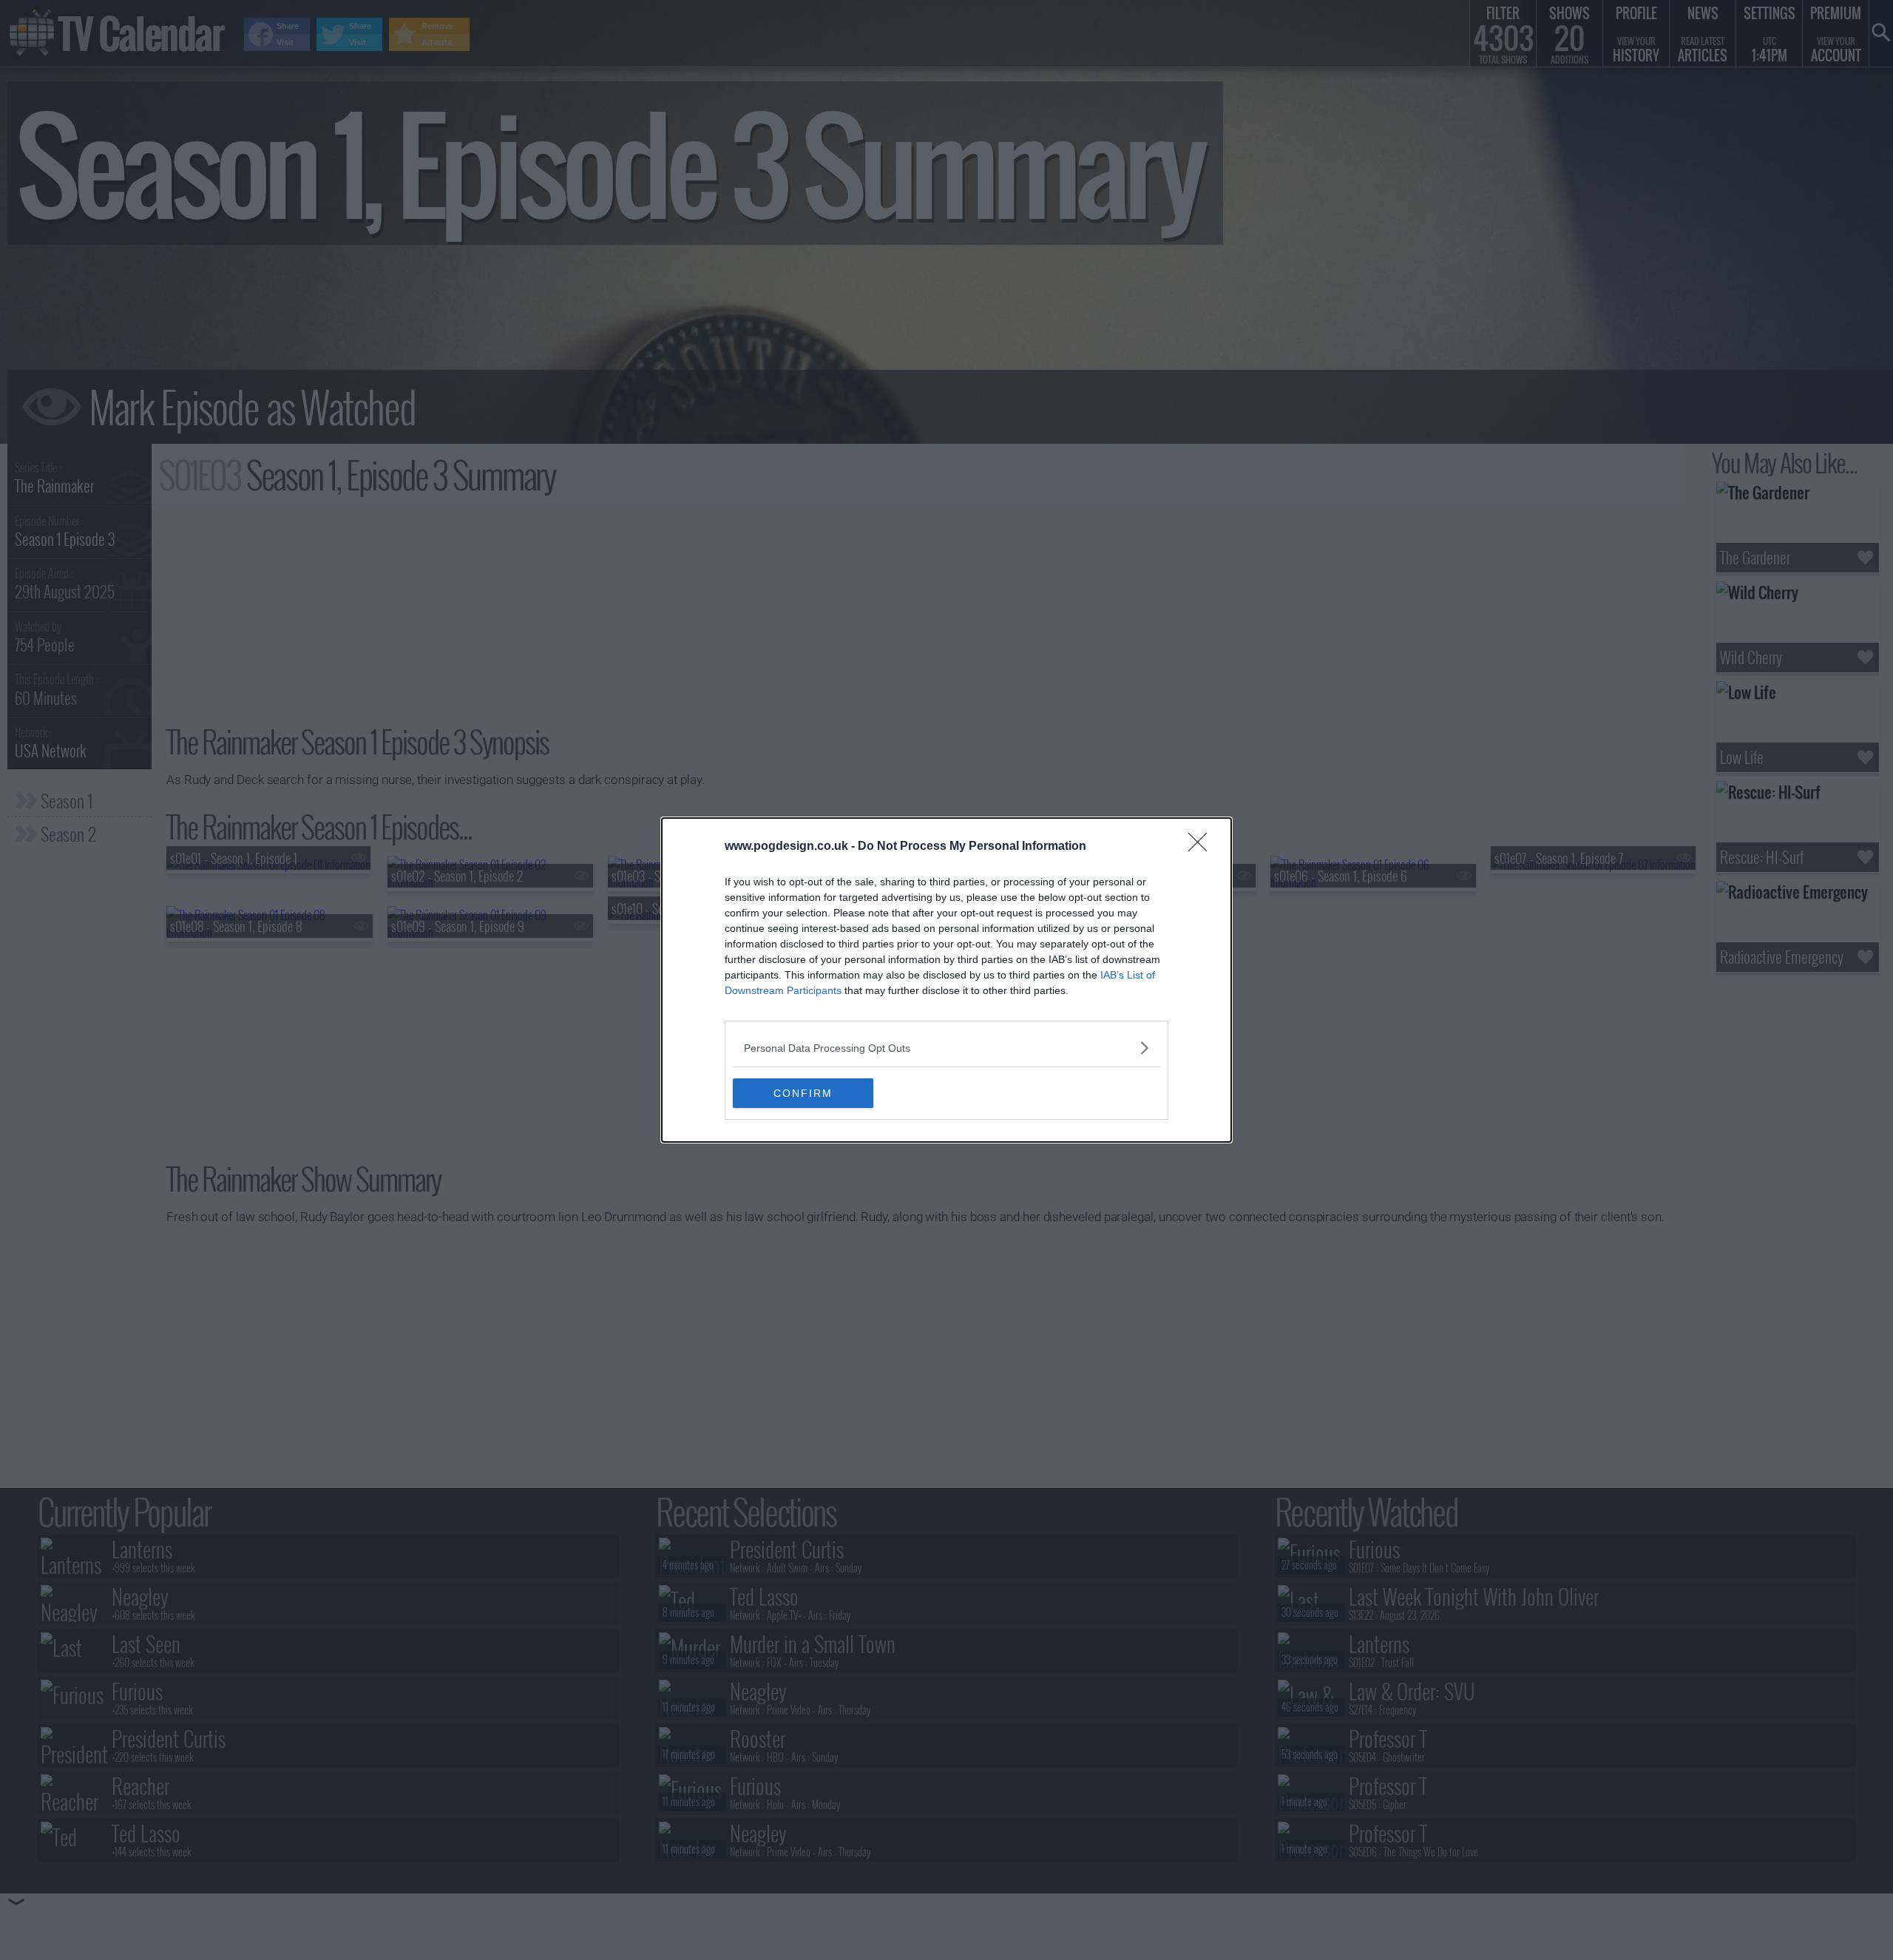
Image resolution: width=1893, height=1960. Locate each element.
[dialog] (946, 980)
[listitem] (946, 1048)
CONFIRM (803, 1093)
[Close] (1202, 847)
